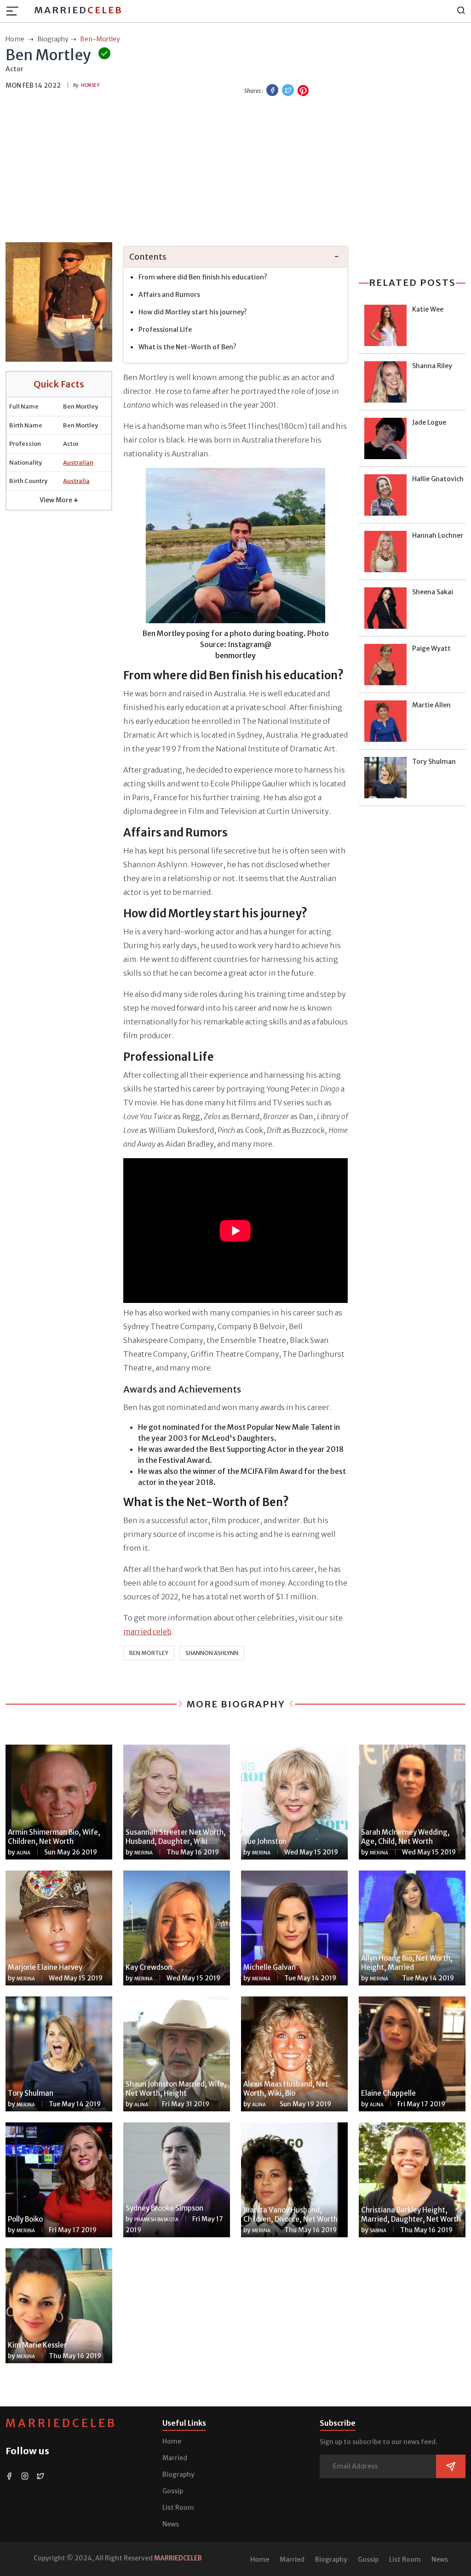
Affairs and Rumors (169, 295)
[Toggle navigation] (15, 11)
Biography (178, 2474)
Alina (23, 1853)
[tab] (235, 257)
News (171, 2524)
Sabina (378, 2231)
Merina (144, 1853)
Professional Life (166, 330)
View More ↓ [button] (59, 500)
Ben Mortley (149, 1653)
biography (53, 39)
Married (78, 10)
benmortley (235, 655)
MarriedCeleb (61, 2423)
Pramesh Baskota (156, 2220)
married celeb (147, 1632)
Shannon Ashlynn (212, 1653)
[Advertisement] (235, 171)
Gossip (173, 2491)
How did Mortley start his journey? (193, 312)
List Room (178, 2508)
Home (172, 2441)
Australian (78, 463)
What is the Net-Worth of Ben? (187, 347)
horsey (90, 85)
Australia (76, 481)
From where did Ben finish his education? (203, 277)
